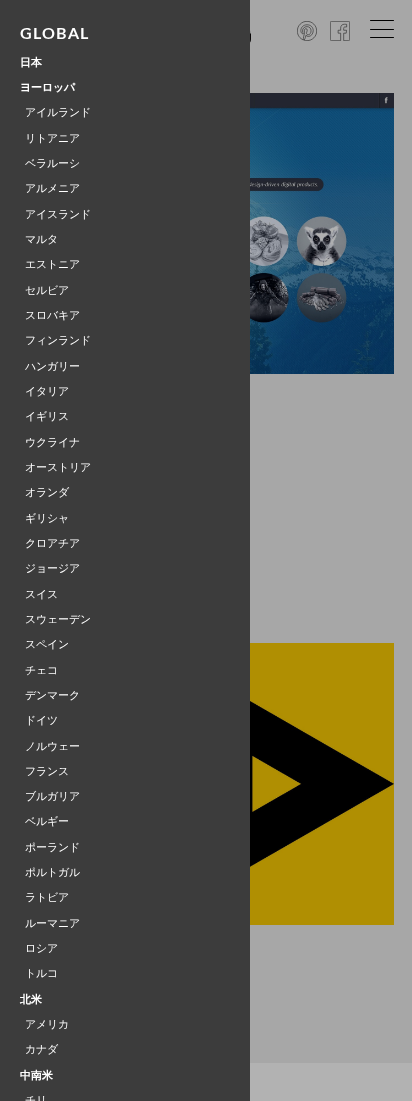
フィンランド (58, 340)
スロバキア (52, 315)
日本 (31, 62)
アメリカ (47, 1024)
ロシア (41, 948)
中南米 (36, 1075)
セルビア (47, 290)
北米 (31, 999)
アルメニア (52, 188)
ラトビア (47, 897)
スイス (41, 594)
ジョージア (52, 568)
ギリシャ (47, 518)
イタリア (47, 391)
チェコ (41, 670)
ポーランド (52, 847)
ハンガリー (52, 366)
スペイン (47, 644)
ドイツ (41, 720)
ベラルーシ (52, 163)
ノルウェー (52, 746)
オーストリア (58, 467)
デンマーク (52, 695)
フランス (47, 771)
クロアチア (52, 543)
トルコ (41, 973)
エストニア (52, 264)
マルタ (41, 239)
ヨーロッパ (47, 87)
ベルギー (47, 821)
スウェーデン (58, 619)
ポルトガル (52, 872)
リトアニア (52, 138)
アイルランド (58, 112)
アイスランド (58, 214)
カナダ (41, 1049)
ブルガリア (52, 796)
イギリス (47, 416)
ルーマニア (52, 923)
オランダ (47, 492)
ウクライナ (52, 442)
